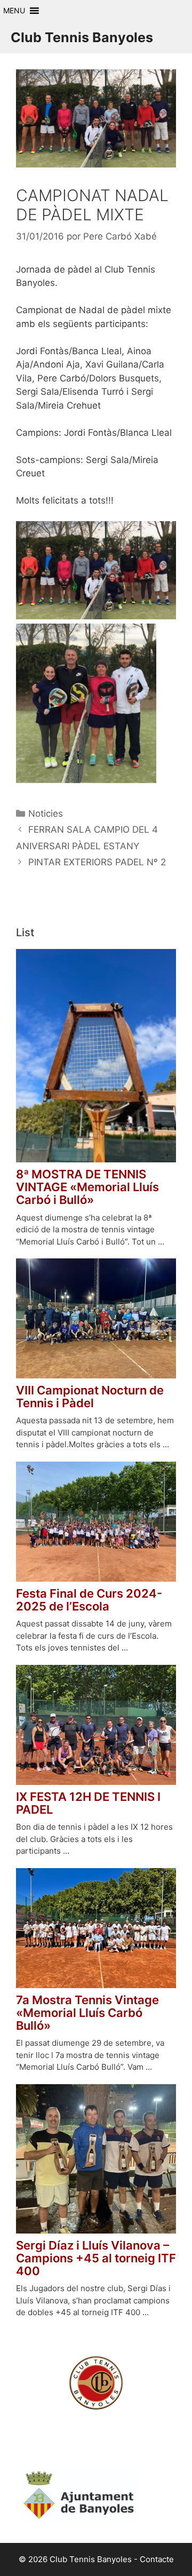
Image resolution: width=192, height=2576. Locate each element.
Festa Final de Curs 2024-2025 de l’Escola (89, 1600)
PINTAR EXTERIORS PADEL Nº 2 (97, 862)
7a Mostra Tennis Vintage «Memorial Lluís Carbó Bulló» (87, 2013)
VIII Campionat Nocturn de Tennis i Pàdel (90, 1397)
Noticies (46, 814)
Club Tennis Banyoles (82, 37)
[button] (14, 11)
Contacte (157, 2559)
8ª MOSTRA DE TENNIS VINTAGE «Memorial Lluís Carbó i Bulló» (87, 1187)
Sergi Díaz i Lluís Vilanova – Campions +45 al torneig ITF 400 (96, 2258)
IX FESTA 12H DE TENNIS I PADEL (88, 1803)
